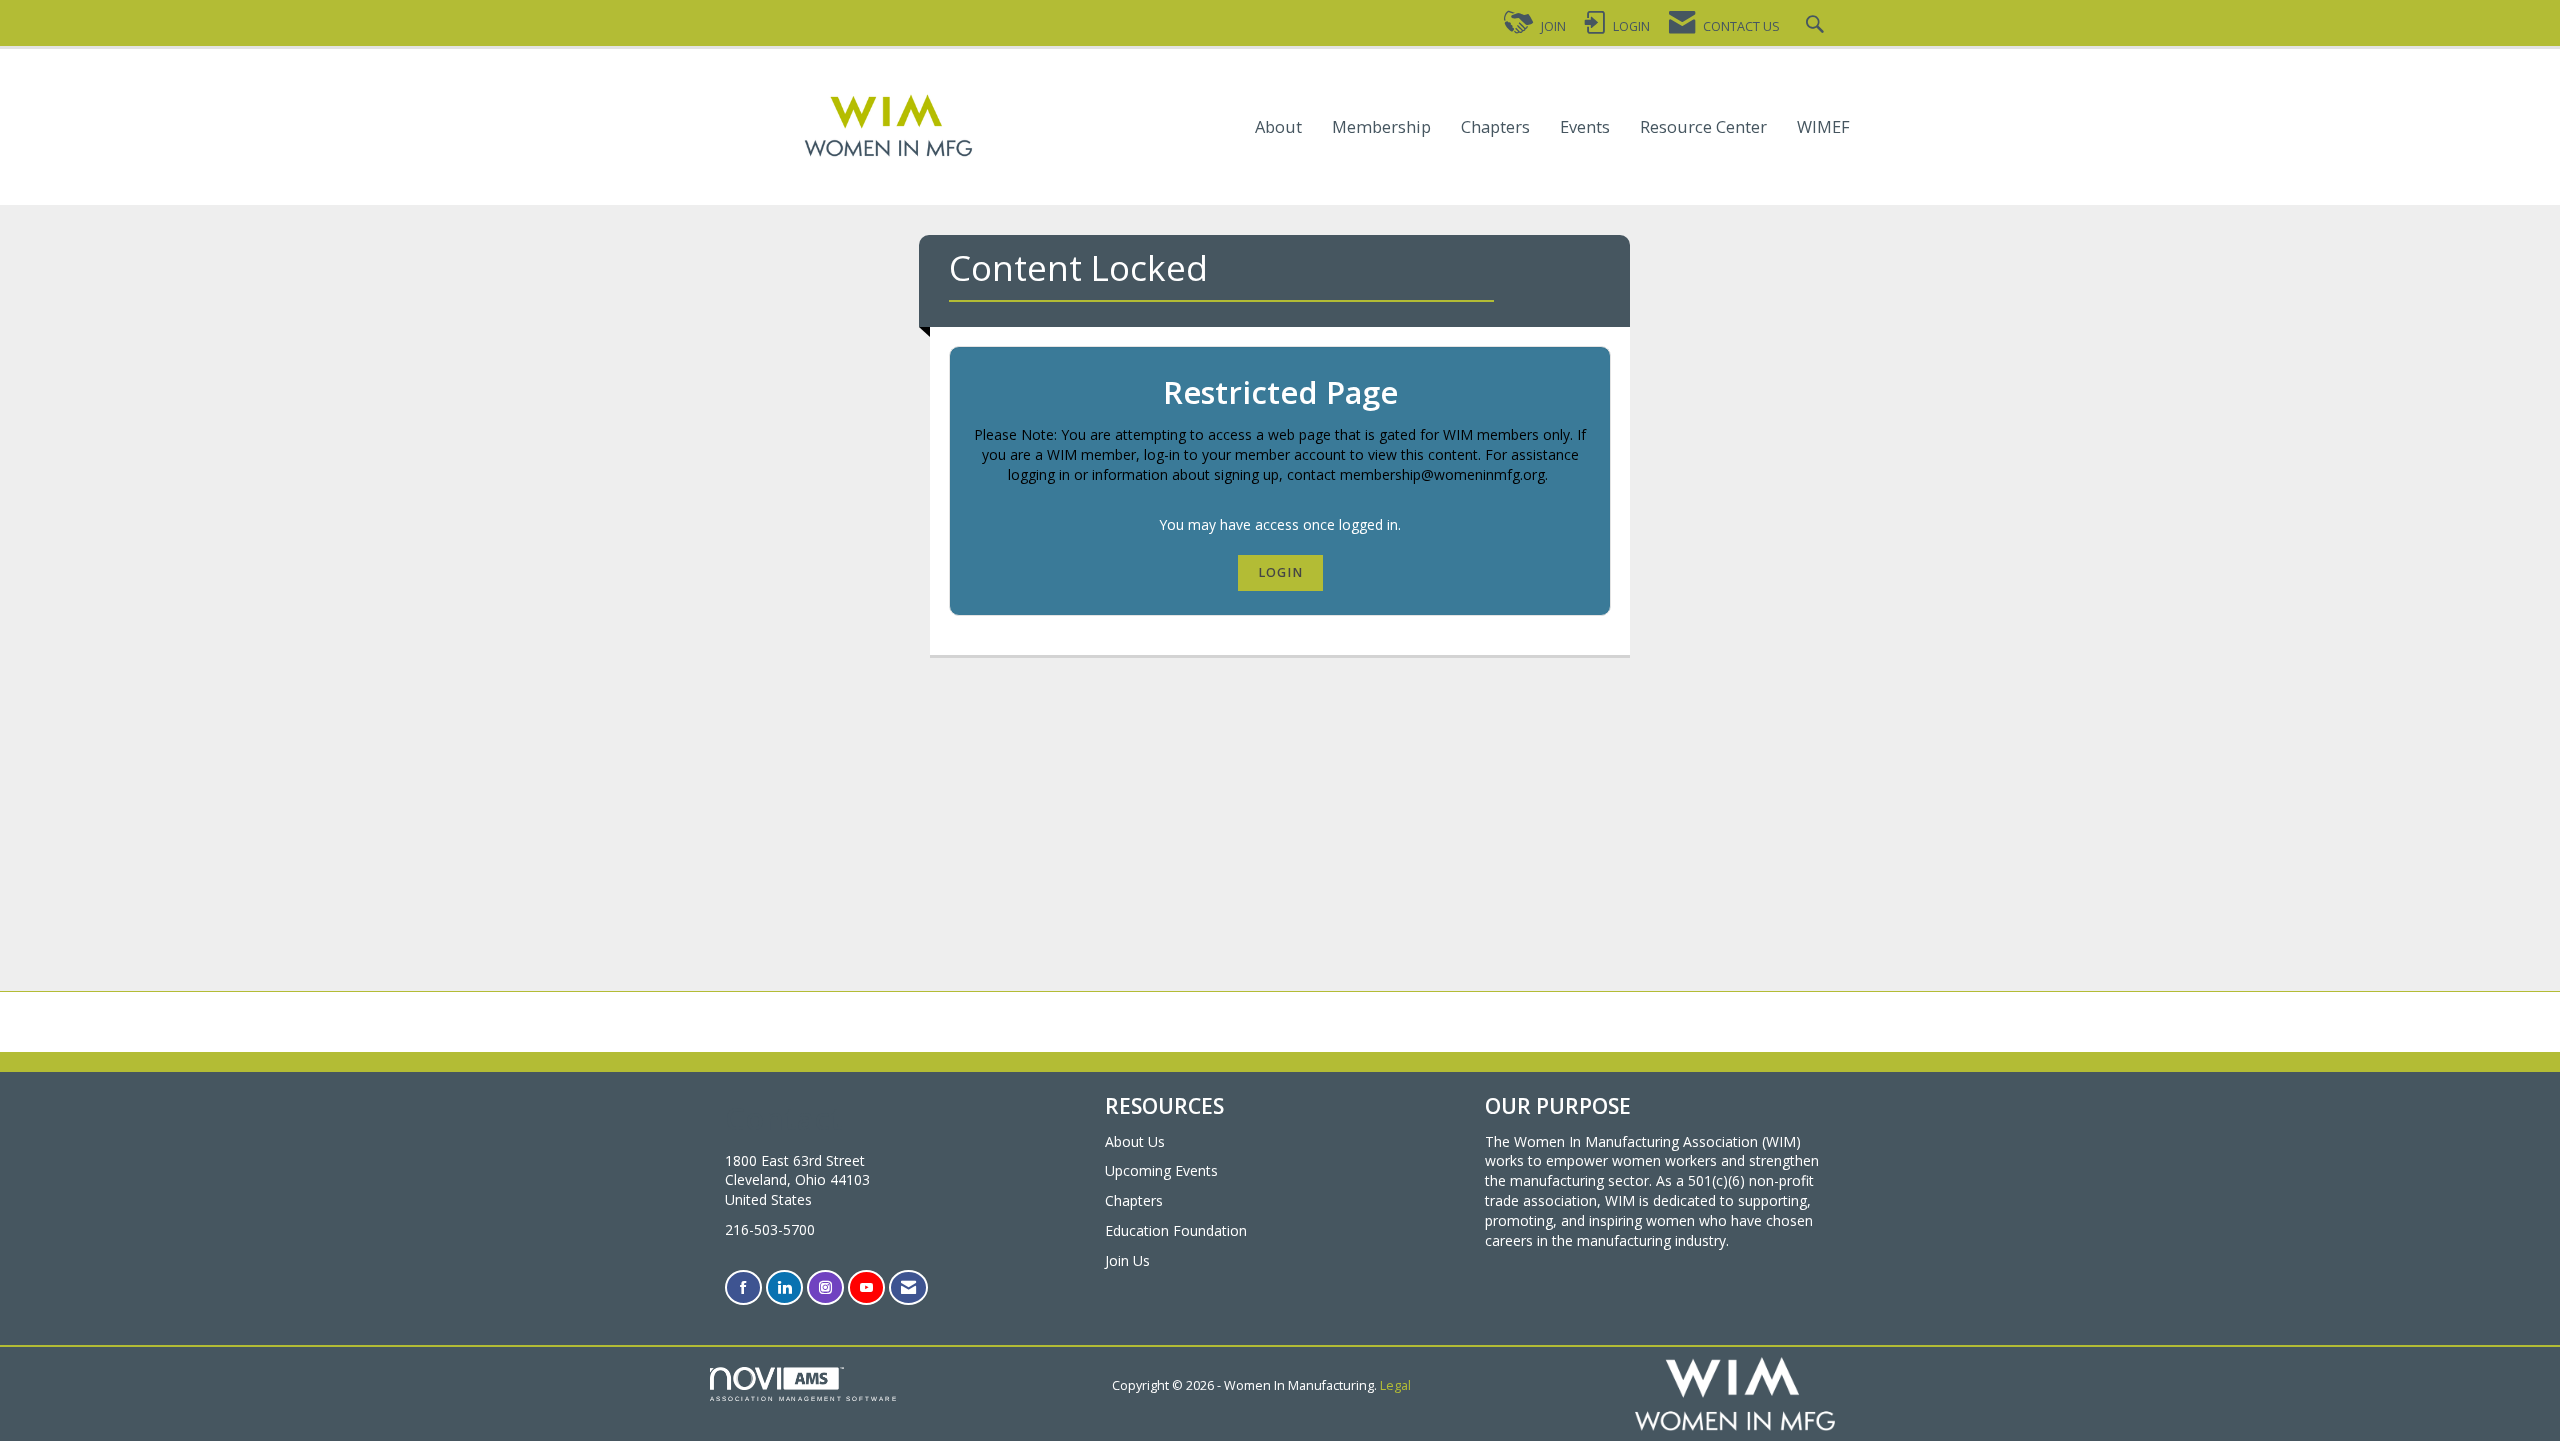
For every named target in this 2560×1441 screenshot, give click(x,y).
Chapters (1495, 127)
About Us (1135, 1141)
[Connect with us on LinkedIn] (784, 1287)
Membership (1381, 127)
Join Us (1127, 1260)
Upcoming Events (1161, 1170)
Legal (1395, 1385)
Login (1280, 572)
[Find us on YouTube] (866, 1287)
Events (1585, 127)
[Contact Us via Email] (908, 1287)
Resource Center (1703, 127)
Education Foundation (1176, 1230)
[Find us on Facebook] (743, 1287)
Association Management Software (804, 1398)
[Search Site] (1817, 26)
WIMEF (1823, 127)
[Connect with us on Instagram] (825, 1287)
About (1278, 127)
